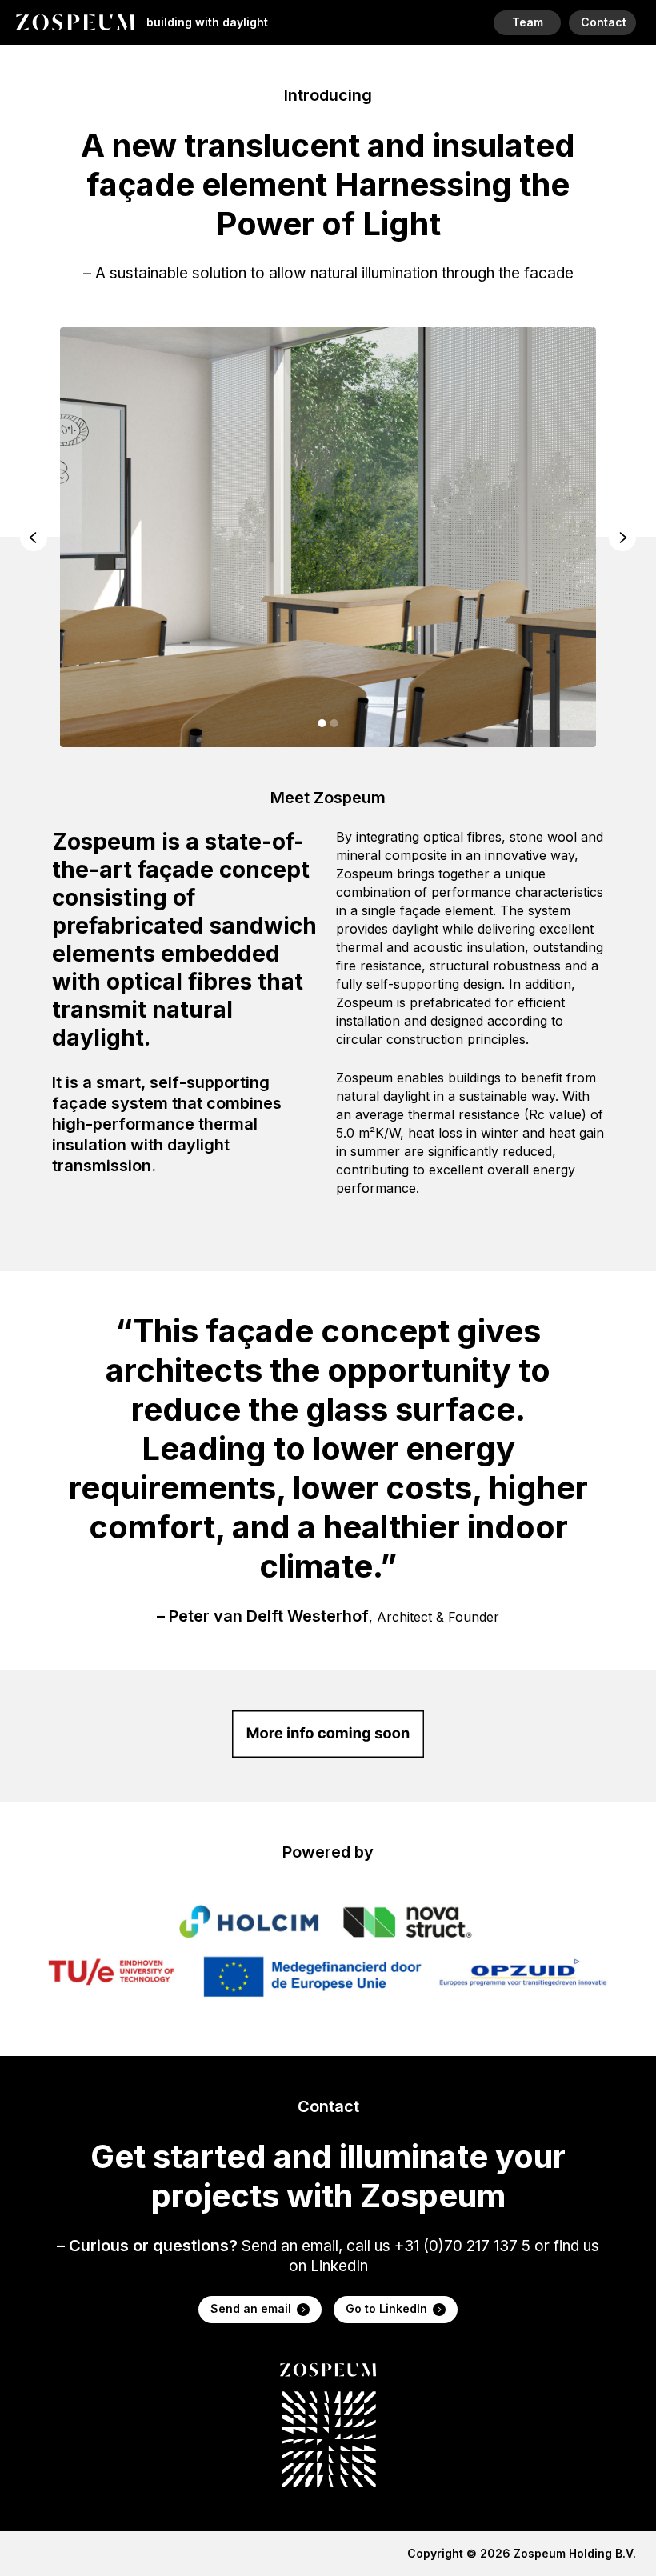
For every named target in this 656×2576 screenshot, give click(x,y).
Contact (604, 22)
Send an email (251, 2308)
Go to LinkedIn (386, 2308)
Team (528, 22)
